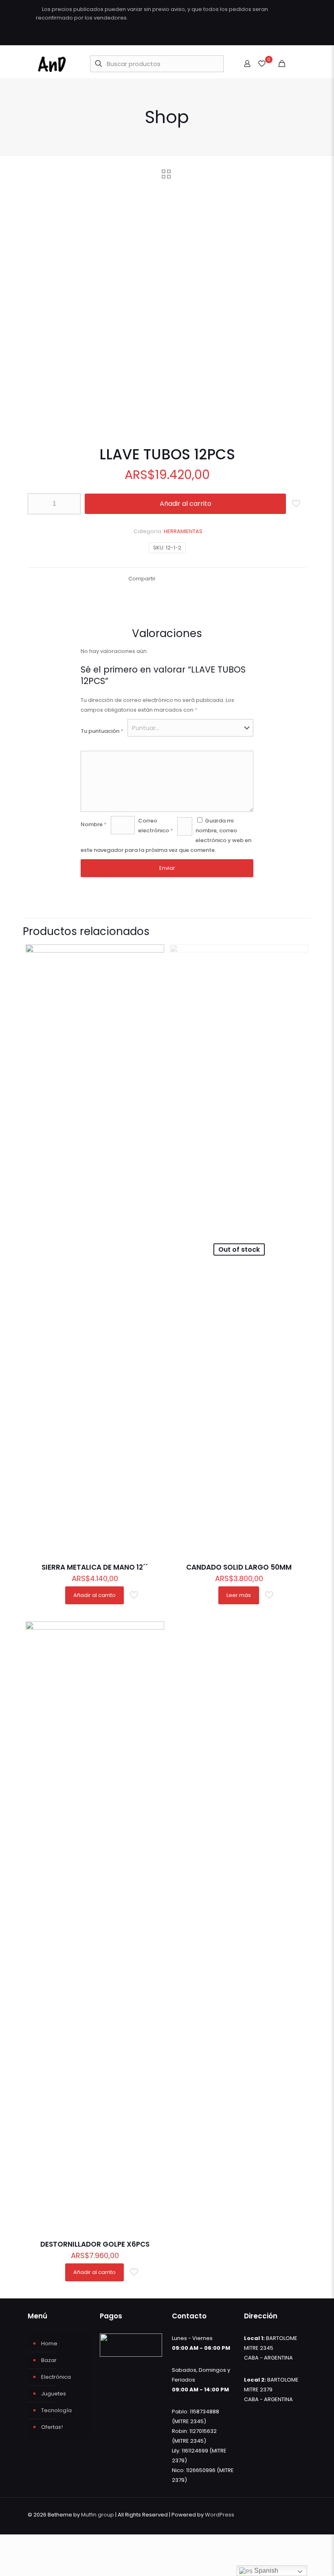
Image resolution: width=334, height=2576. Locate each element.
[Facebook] (261, 36)
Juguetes (54, 2394)
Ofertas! (52, 2427)
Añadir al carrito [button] (94, 1595)
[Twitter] (272, 36)
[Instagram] (294, 36)
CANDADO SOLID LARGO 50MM (239, 1567)
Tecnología (56, 2410)
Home (49, 2343)
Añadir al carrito (186, 504)
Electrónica (56, 2377)
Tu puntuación (102, 731)
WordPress (220, 2515)
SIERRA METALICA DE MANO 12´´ (95, 1567)
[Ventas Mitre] (52, 64)
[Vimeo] (283, 36)
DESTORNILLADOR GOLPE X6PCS (95, 2244)
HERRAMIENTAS (183, 531)
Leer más (239, 1595)
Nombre (94, 824)
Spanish (265, 2570)
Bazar (49, 2360)
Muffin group (98, 2515)
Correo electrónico (156, 826)
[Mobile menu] (296, 64)
